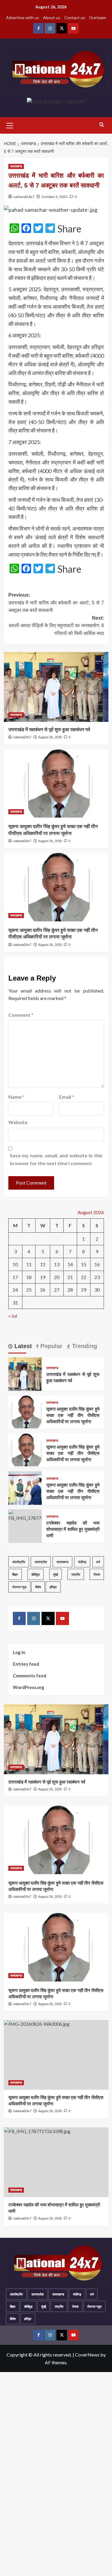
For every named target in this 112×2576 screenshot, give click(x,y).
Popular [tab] (50, 1346)
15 (84, 1264)
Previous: (56, 603)
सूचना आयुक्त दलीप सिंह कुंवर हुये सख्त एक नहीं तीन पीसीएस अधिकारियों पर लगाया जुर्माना (73, 1415)
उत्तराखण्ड (16, 166)
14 (70, 1264)
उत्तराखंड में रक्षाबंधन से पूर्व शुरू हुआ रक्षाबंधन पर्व (49, 730)
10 (15, 1264)
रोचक (97, 1574)
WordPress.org (29, 1687)
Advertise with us (23, 17)
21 (70, 1277)
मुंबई (56, 1574)
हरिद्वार (53, 1587)
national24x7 (24, 197)
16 (97, 1264)
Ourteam (98, 17)
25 (29, 1290)
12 (43, 1264)
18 (29, 1277)
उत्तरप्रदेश (41, 1562)
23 (97, 1277)
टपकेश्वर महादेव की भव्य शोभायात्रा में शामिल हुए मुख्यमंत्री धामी (73, 1529)
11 (29, 1264)
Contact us (75, 17)
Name (16, 1097)
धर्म (98, 1562)
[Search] (102, 125)
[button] (10, 125)
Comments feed (30, 1676)
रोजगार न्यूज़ (19, 1587)
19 (43, 1277)
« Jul (13, 1316)
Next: (56, 626)
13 (57, 1264)
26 (43, 1290)
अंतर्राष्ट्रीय (19, 1562)
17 (15, 1277)
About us (52, 17)
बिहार (15, 1574)
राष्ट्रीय (76, 1574)
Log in (19, 1652)
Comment (21, 1015)
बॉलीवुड (36, 1574)
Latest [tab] (22, 1346)
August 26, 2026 (50, 737)
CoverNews (87, 2355)
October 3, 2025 (55, 197)
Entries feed (26, 1664)
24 (15, 1290)
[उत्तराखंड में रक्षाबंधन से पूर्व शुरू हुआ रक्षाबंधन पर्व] (56, 687)
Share (69, 229)
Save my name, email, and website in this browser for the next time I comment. (56, 1159)
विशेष (38, 1587)
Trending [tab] (84, 1346)
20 (57, 1277)
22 (84, 1277)
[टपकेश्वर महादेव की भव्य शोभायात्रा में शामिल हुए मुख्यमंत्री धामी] (25, 1515)
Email (67, 1097)
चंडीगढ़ (82, 1562)
